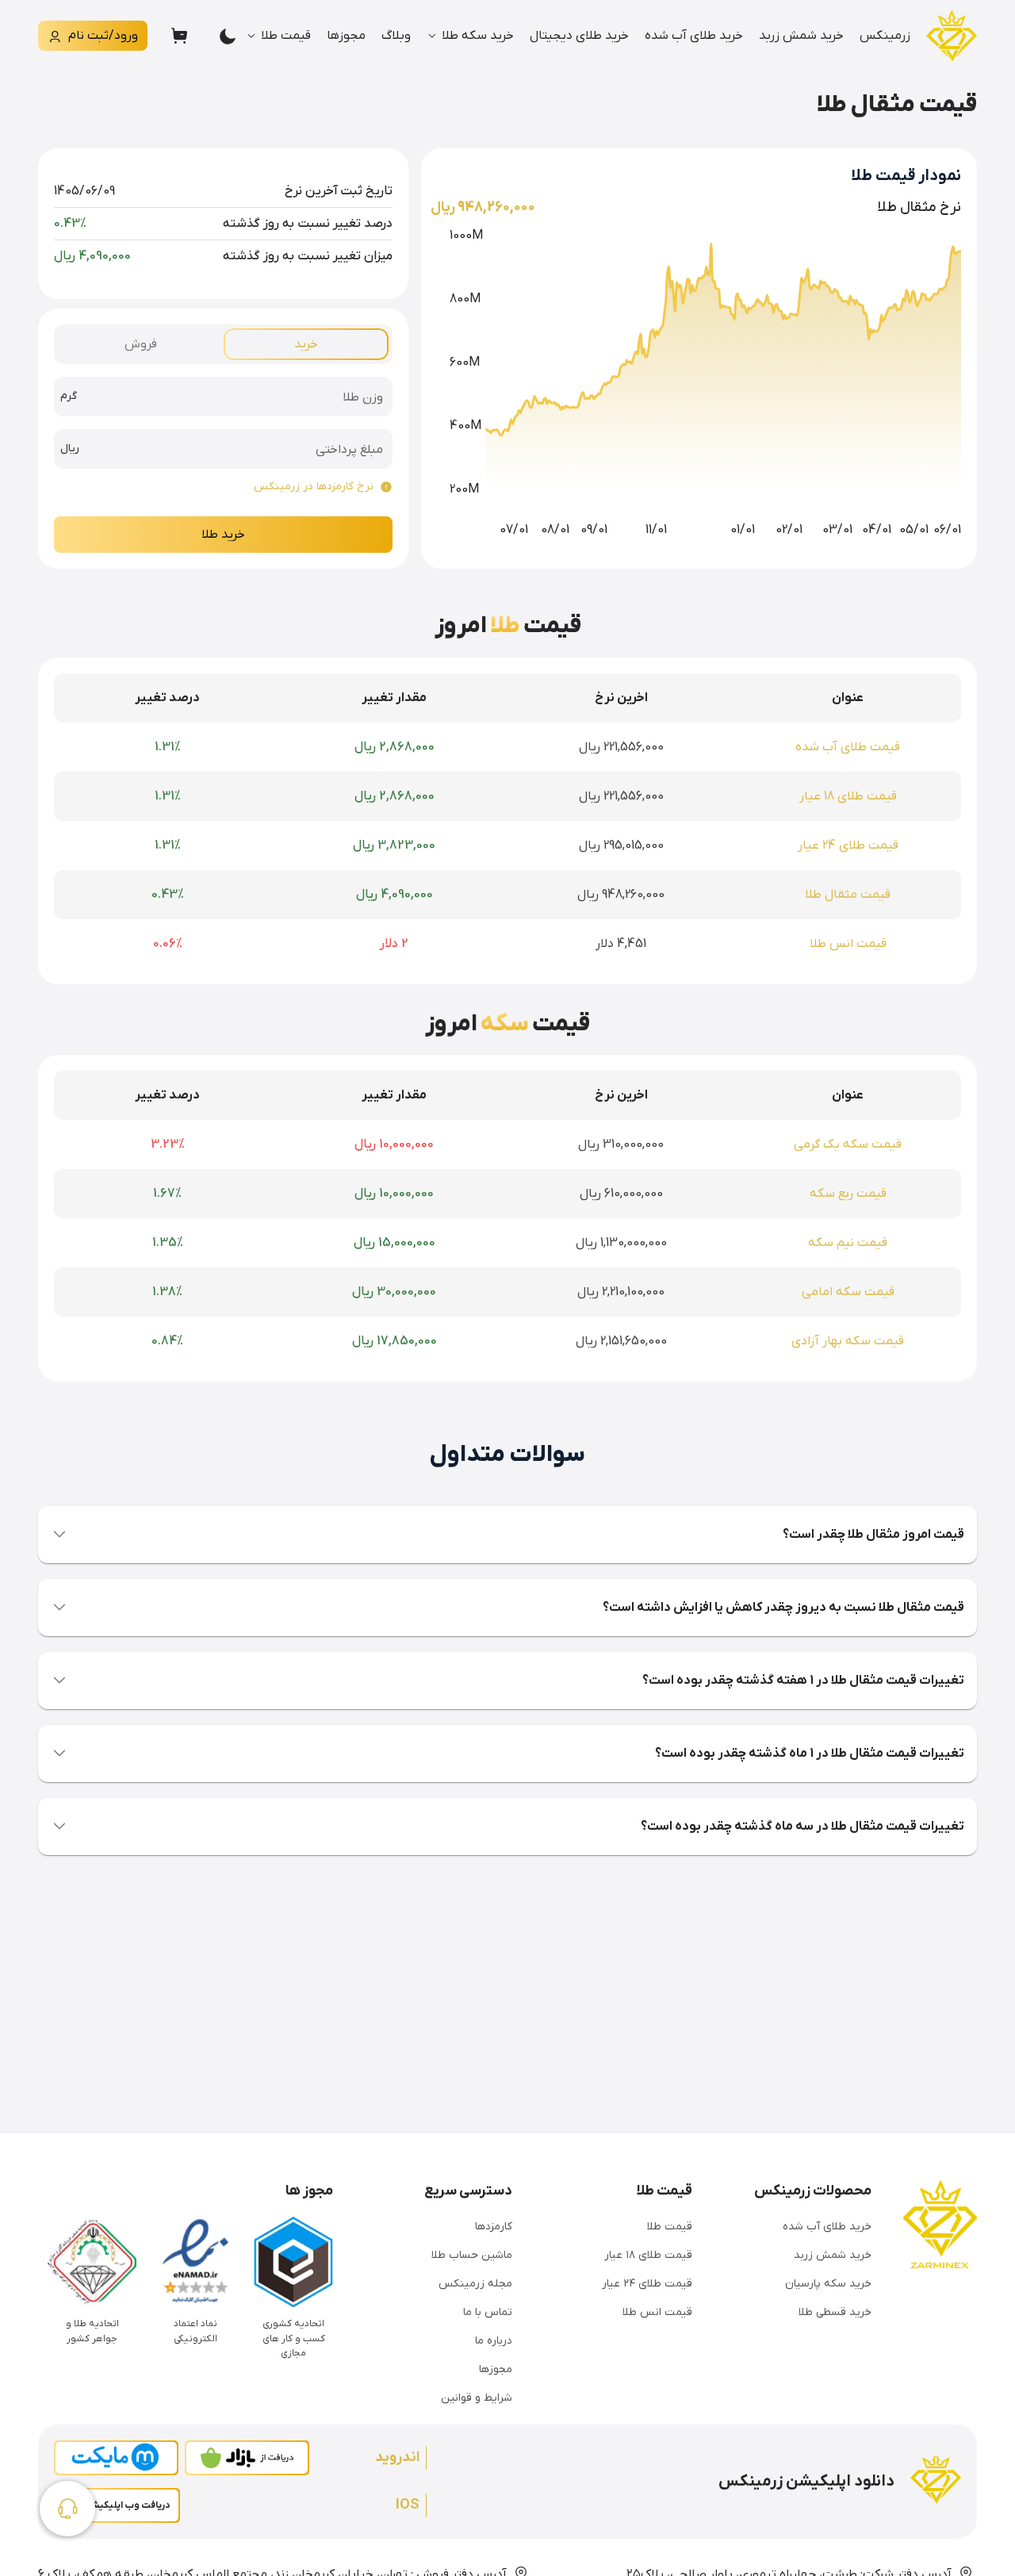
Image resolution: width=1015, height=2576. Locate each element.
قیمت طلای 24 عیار (848, 845)
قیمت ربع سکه (848, 1194)
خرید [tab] (306, 344)
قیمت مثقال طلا (848, 895)
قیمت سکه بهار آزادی (848, 1341)
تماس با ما (488, 2312)
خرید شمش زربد (801, 36)
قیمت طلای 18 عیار (848, 796)
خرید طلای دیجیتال (579, 36)
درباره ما (494, 2341)
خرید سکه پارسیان (828, 2284)
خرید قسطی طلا (835, 2312)
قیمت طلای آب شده (848, 747)
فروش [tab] (141, 344)
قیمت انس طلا (848, 944)
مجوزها (346, 36)
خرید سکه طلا (478, 36)
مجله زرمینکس (475, 2284)
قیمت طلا (286, 36)
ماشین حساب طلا (472, 2255)
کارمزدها (494, 2227)
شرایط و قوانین (477, 2398)
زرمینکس (885, 36)
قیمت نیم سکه (848, 1243)
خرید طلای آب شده (694, 36)
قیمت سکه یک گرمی (848, 1144)
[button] (507, 1535)
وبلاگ (396, 36)
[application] (696, 377)
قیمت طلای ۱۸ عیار (648, 2255)
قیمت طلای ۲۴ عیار (647, 2284)
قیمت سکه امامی (848, 1292)
